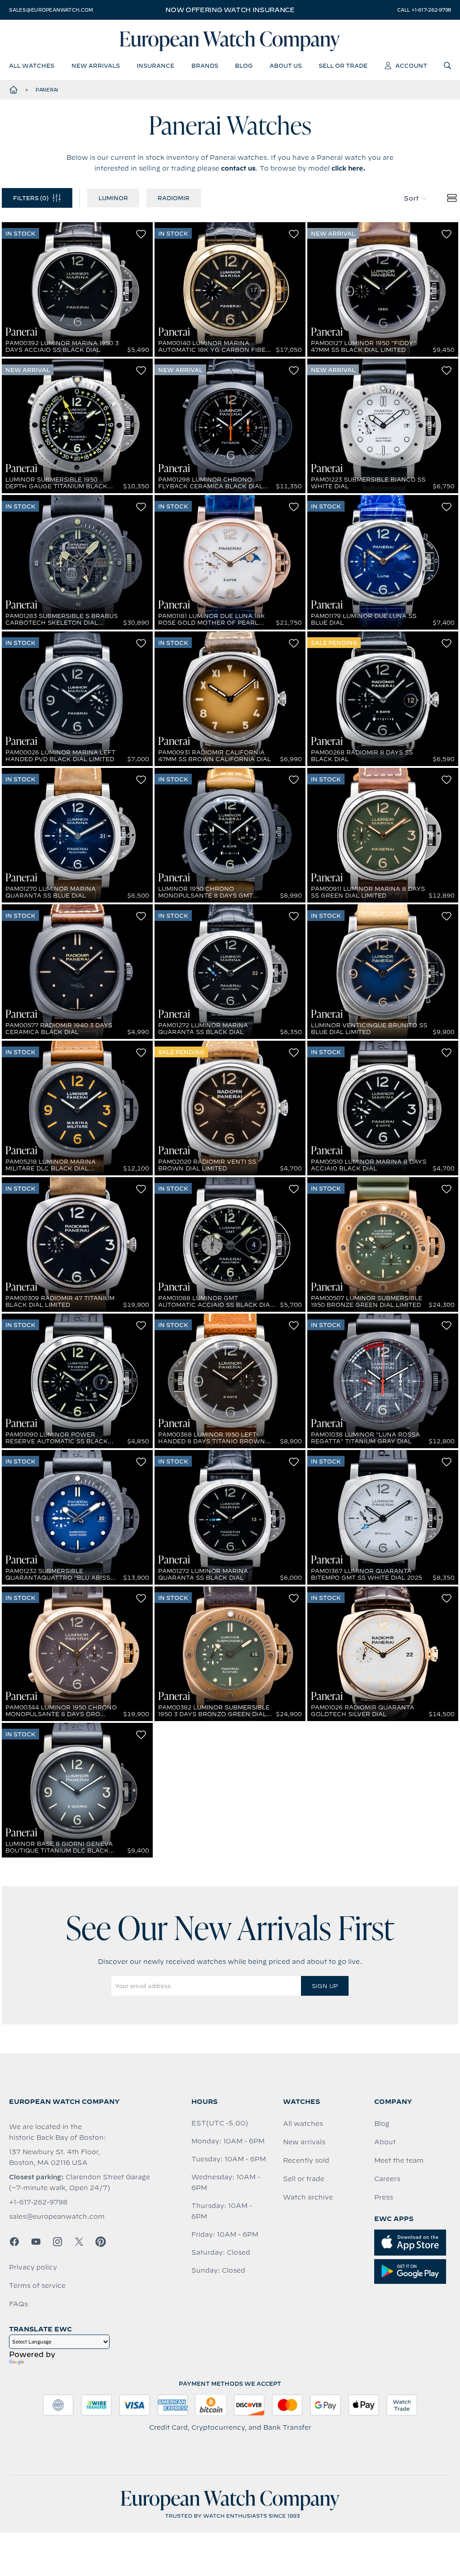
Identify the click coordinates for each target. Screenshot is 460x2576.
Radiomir (174, 198)
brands (205, 66)
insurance (155, 66)
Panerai (47, 90)
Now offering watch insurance (230, 10)
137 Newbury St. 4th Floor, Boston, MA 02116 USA (55, 2157)
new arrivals (96, 66)
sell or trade (343, 66)
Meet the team (399, 2160)
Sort (411, 198)
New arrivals (304, 2142)
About (385, 2142)
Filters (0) (31, 198)
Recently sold (306, 2160)
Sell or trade (304, 2179)
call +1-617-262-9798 (424, 10)
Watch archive (308, 2197)
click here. (349, 168)
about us (286, 66)
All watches (303, 2124)
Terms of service (37, 2286)
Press (384, 2197)
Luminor (113, 198)
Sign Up (325, 1986)
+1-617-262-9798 (38, 2202)
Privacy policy (33, 2267)
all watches (32, 66)
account (411, 66)
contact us (238, 168)
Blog (382, 2124)
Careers (387, 2179)
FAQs (18, 2304)
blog (244, 66)
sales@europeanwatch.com (51, 10)
